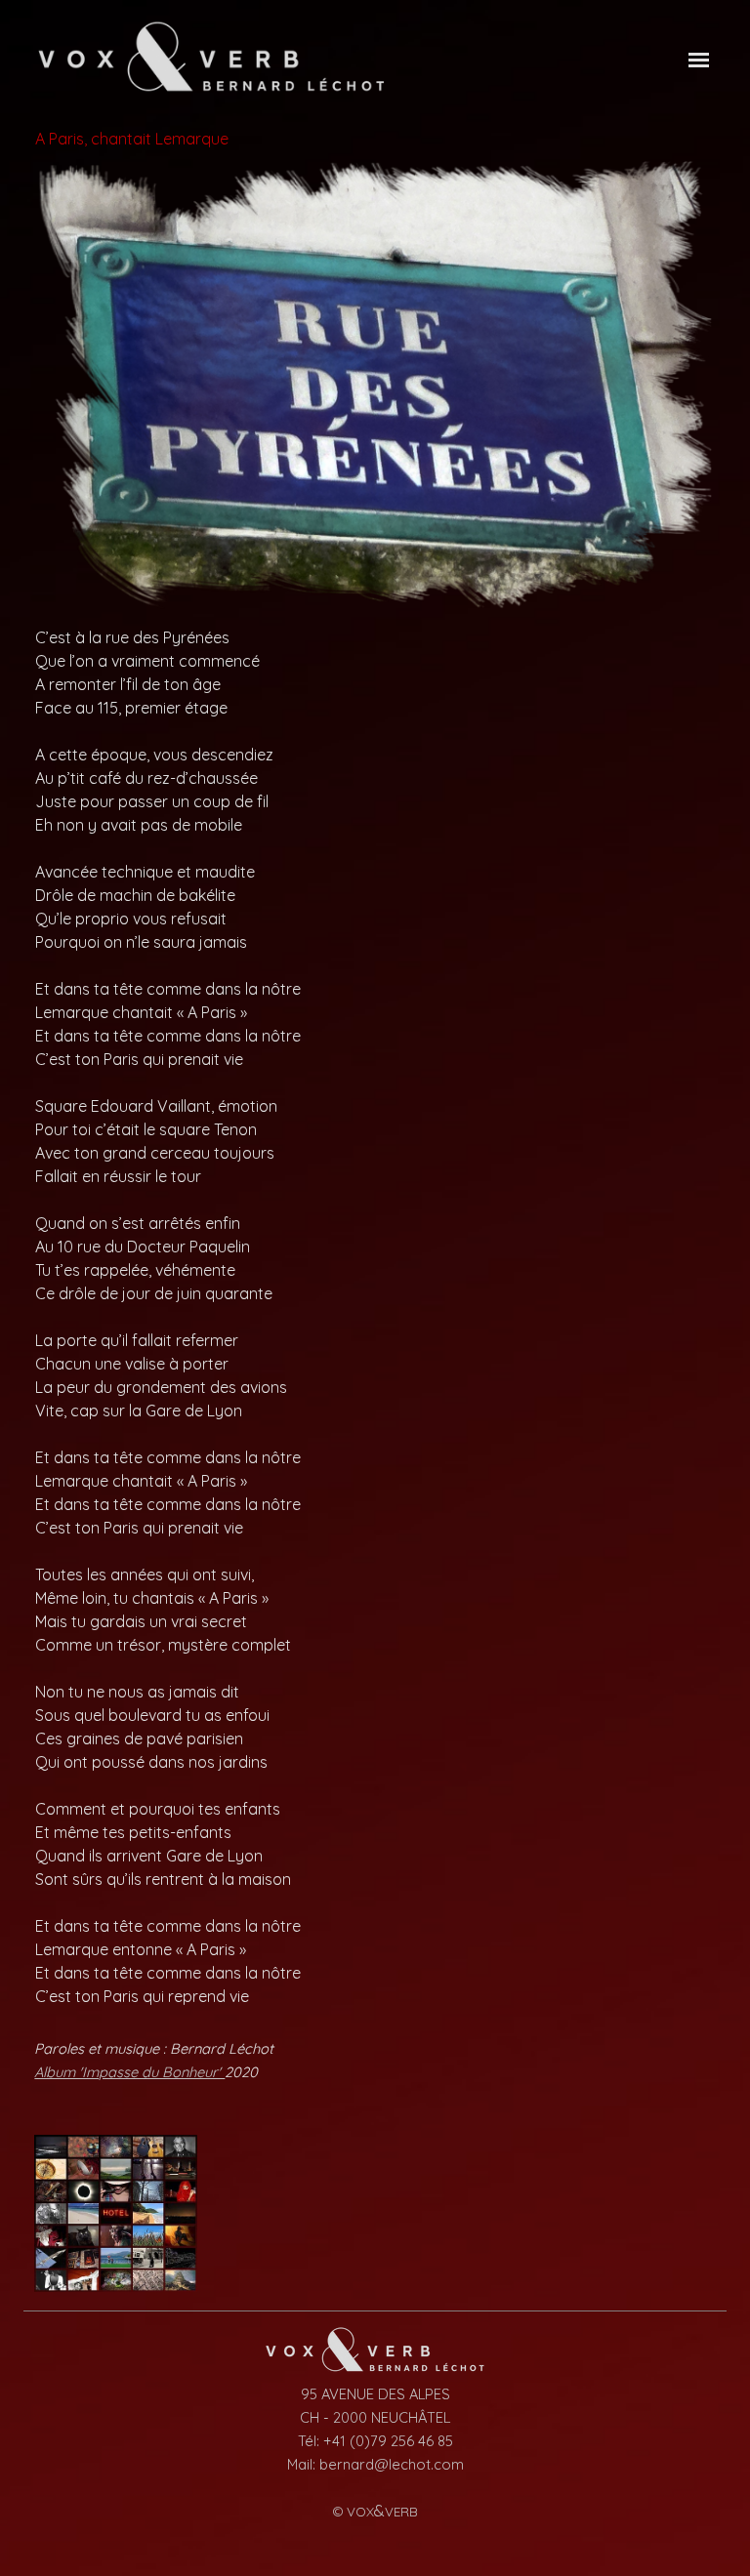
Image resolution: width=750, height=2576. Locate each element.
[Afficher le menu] (699, 60)
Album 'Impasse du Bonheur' (129, 2072)
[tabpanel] (375, 1317)
